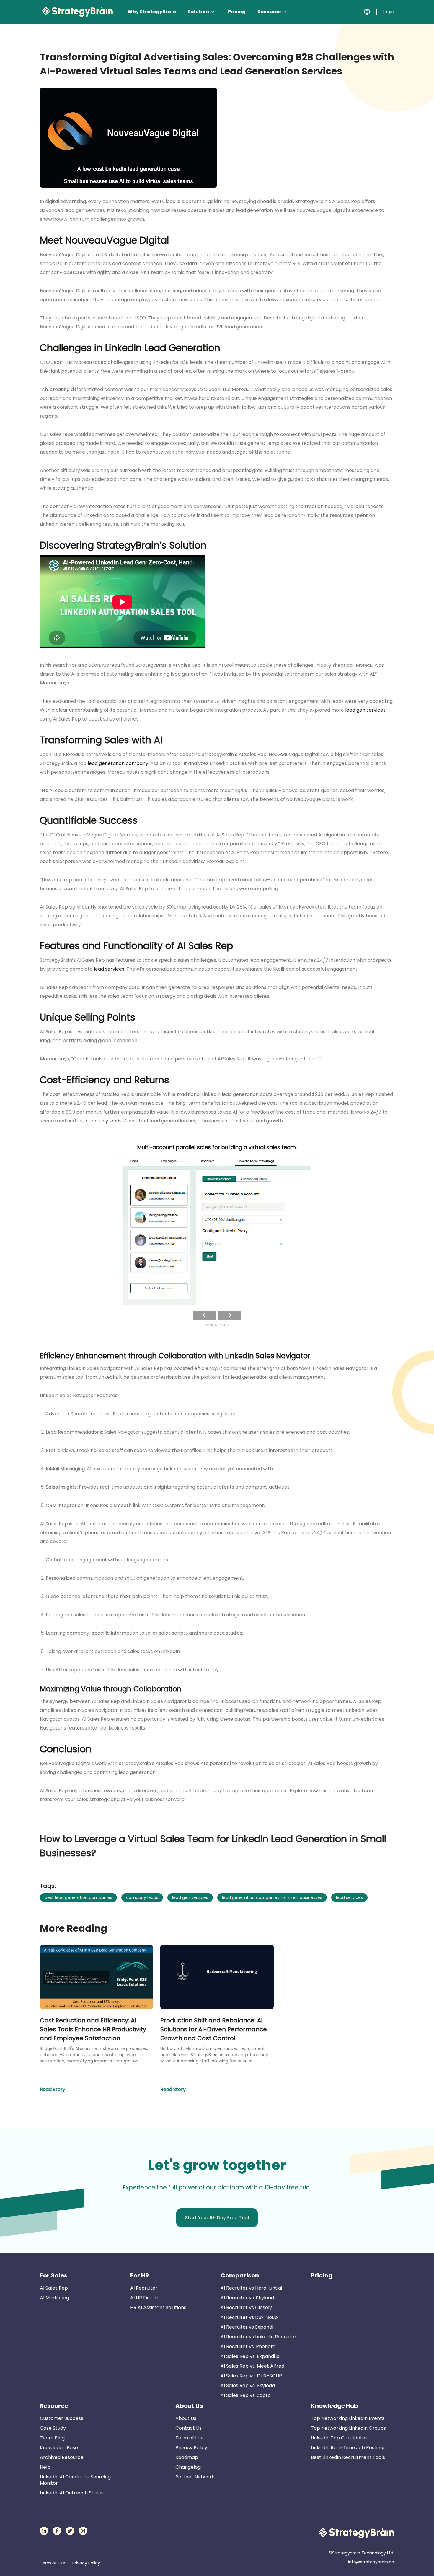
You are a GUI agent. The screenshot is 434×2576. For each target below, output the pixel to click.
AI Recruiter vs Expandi (247, 2327)
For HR (140, 2275)
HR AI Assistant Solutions (158, 2307)
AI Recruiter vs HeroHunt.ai (251, 2288)
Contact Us (189, 2428)
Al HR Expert (144, 2298)
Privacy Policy (191, 2448)
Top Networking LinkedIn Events (348, 2418)
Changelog (188, 2467)
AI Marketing (54, 2298)
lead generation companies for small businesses (272, 1897)
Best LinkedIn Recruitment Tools (348, 2457)
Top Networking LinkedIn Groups (348, 2428)
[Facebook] (57, 2531)
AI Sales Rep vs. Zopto (246, 2395)
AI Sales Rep (54, 2288)
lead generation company (117, 763)
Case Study (53, 2428)
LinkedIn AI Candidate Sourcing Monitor (75, 2480)
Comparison (240, 2275)
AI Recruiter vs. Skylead (247, 2298)
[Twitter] (70, 2531)
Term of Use (190, 2438)
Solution (198, 12)
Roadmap (187, 2457)
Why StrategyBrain (152, 12)
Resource (269, 12)
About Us (189, 2406)
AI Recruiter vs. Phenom (248, 2347)
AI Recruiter (144, 2288)
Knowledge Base (59, 2448)
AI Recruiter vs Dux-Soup (249, 2317)
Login (388, 12)
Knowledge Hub (335, 2406)
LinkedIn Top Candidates (339, 2438)
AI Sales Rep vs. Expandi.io (250, 2356)
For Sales (54, 2275)
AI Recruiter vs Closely (246, 2307)
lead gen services (365, 710)
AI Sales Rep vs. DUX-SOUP (251, 2376)
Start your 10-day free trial (217, 2218)
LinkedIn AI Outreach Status (72, 2493)
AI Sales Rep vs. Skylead (248, 2386)
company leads (103, 1121)
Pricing (237, 12)
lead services (109, 969)
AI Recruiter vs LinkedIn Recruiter (258, 2337)
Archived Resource (62, 2457)
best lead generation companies (78, 1897)
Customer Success (62, 2418)
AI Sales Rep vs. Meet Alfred (252, 2366)
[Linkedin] (44, 2531)
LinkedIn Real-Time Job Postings (348, 2448)
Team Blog (52, 2438)
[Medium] (83, 2531)
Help (45, 2467)
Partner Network (195, 2477)
